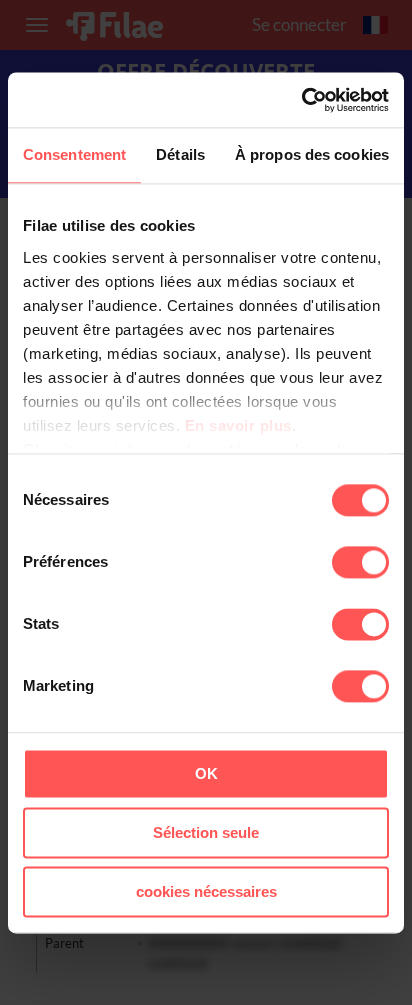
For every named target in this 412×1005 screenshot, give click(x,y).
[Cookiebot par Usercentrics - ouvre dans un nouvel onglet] (301, 100)
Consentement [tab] (74, 154)
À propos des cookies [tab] (312, 154)
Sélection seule (206, 832)
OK (206, 773)
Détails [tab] (180, 154)
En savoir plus (238, 425)
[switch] (360, 562)
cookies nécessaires (206, 891)
